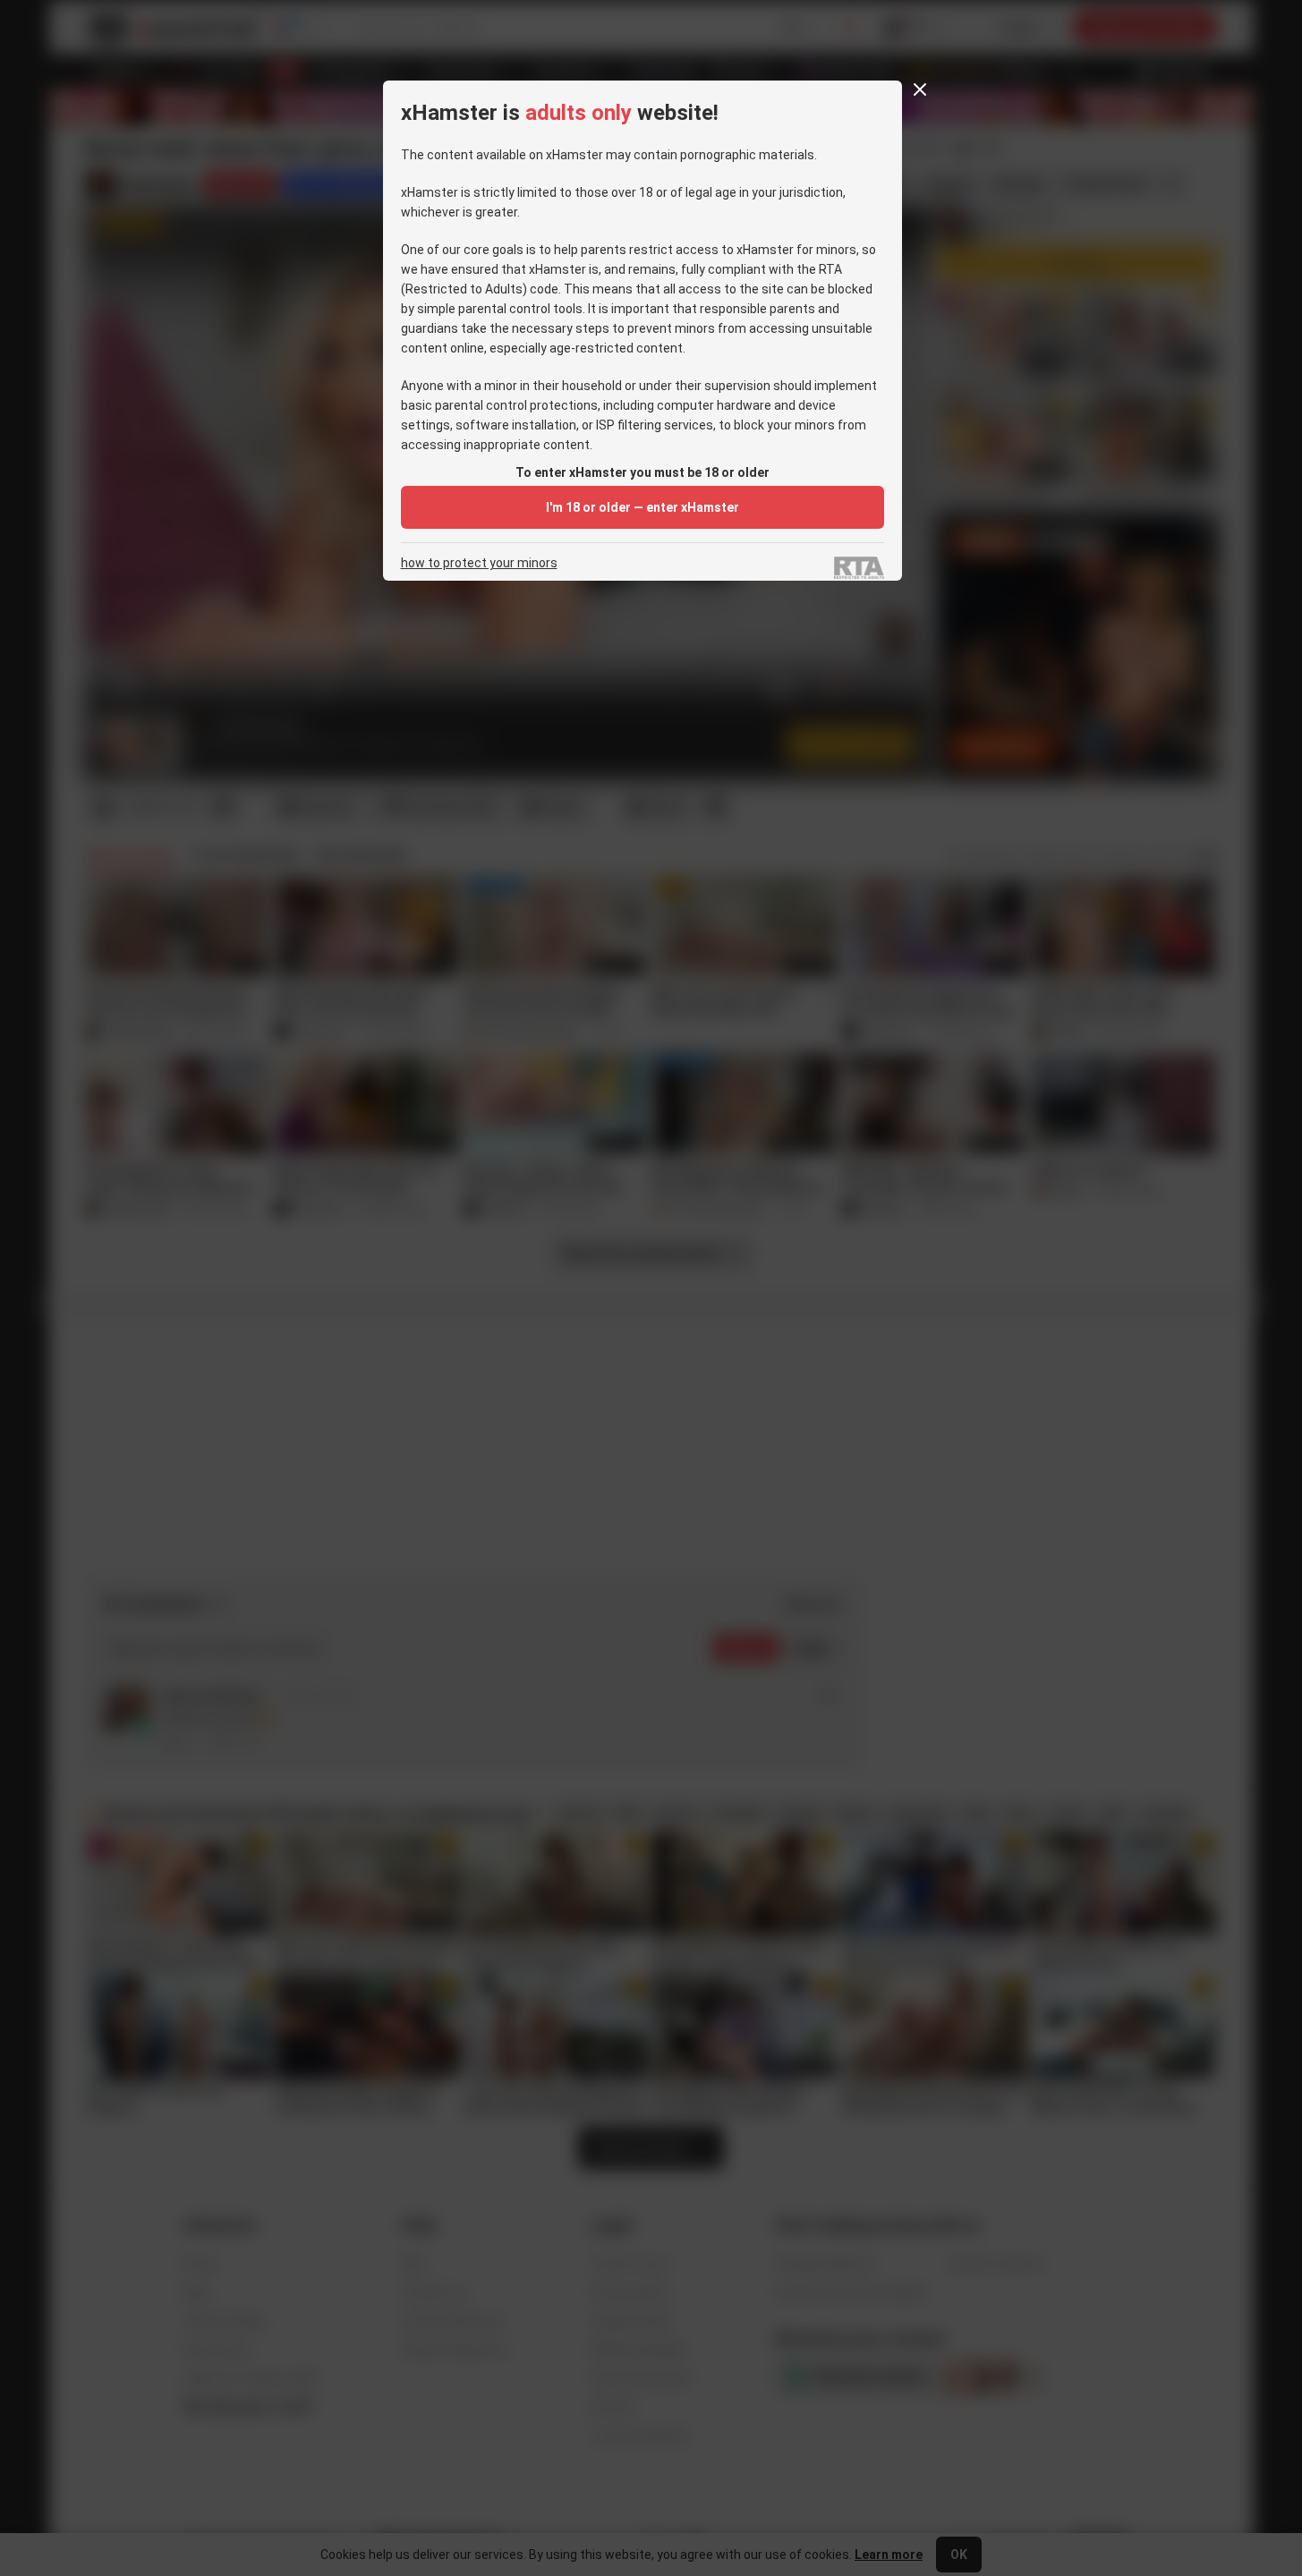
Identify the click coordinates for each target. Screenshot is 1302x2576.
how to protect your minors (479, 563)
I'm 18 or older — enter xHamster (642, 507)
